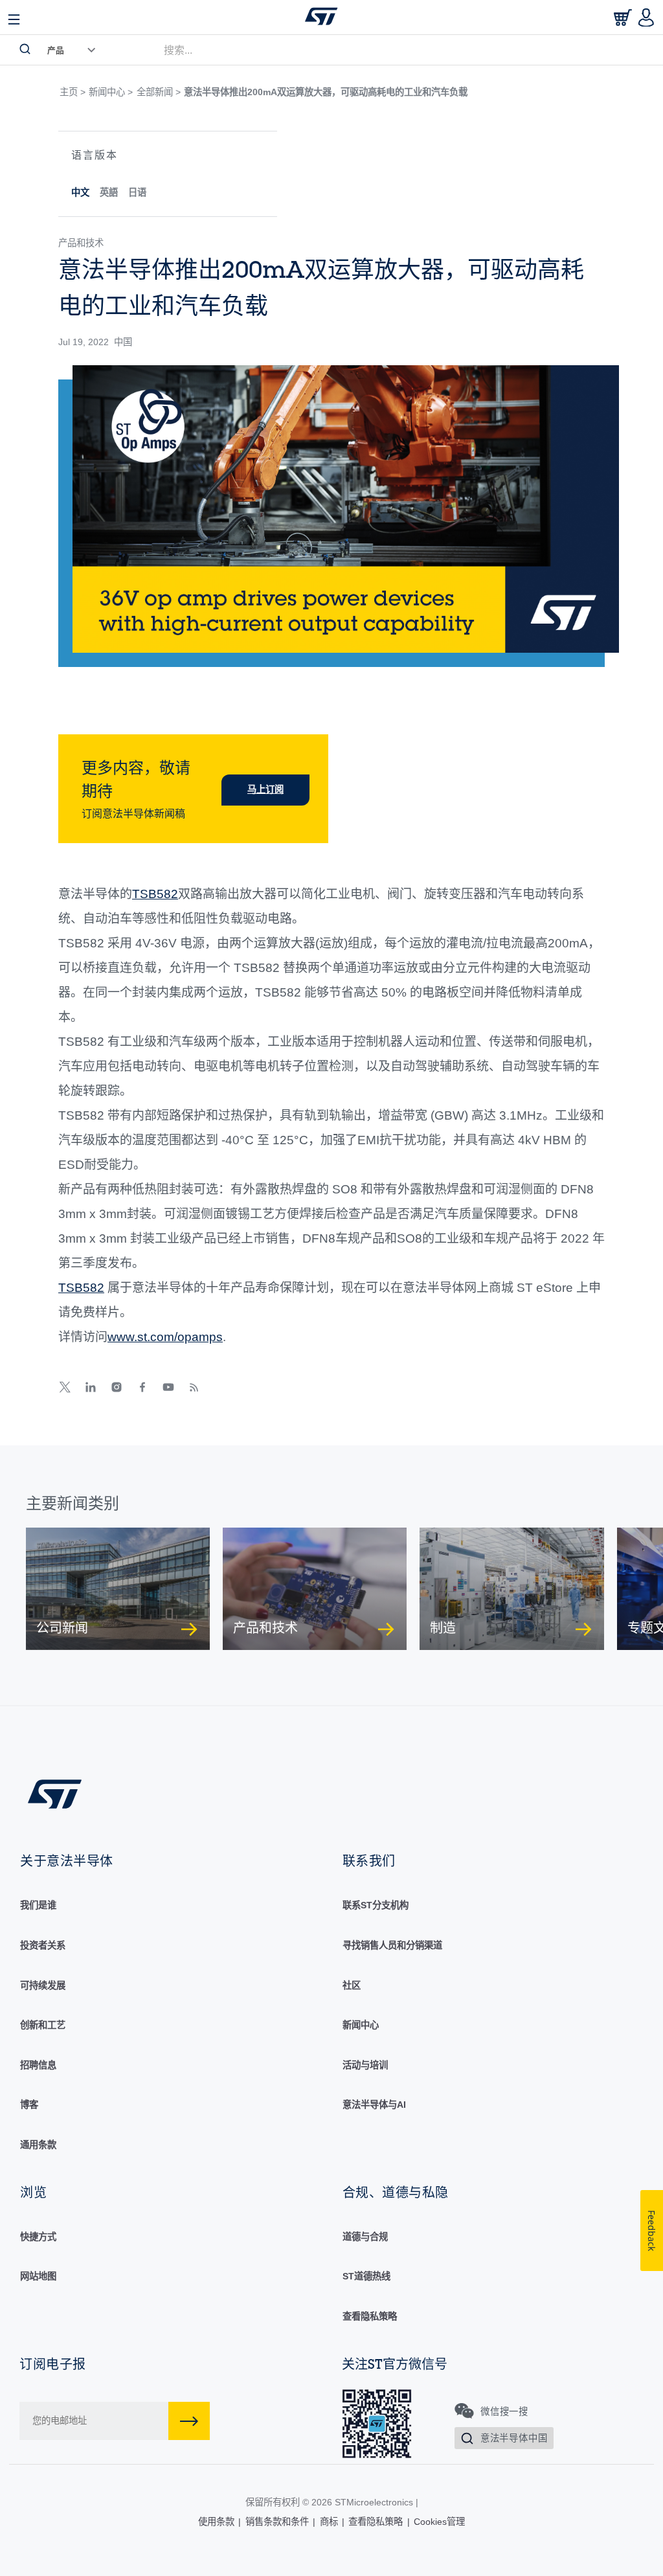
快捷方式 (38, 2237)
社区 (352, 1985)
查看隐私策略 (370, 2316)
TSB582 (155, 894)
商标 (329, 2522)
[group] (118, 1589)
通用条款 (38, 2145)
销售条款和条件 (277, 2522)
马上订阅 (265, 789)
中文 (80, 192)
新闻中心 (361, 2025)
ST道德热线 (366, 2276)
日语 (137, 192)
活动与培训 (365, 2065)
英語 (109, 192)
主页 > (73, 92)
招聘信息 (38, 2065)
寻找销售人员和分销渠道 (392, 1945)
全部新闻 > (159, 92)
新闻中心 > (111, 92)
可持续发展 (43, 1985)
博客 (29, 2105)
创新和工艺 (43, 2025)
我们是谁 (38, 1905)
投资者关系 (43, 1945)
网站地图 (38, 2276)
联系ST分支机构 (376, 1905)
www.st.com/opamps (165, 1337)
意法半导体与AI (374, 2105)
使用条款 (216, 2522)
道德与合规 (365, 2237)
